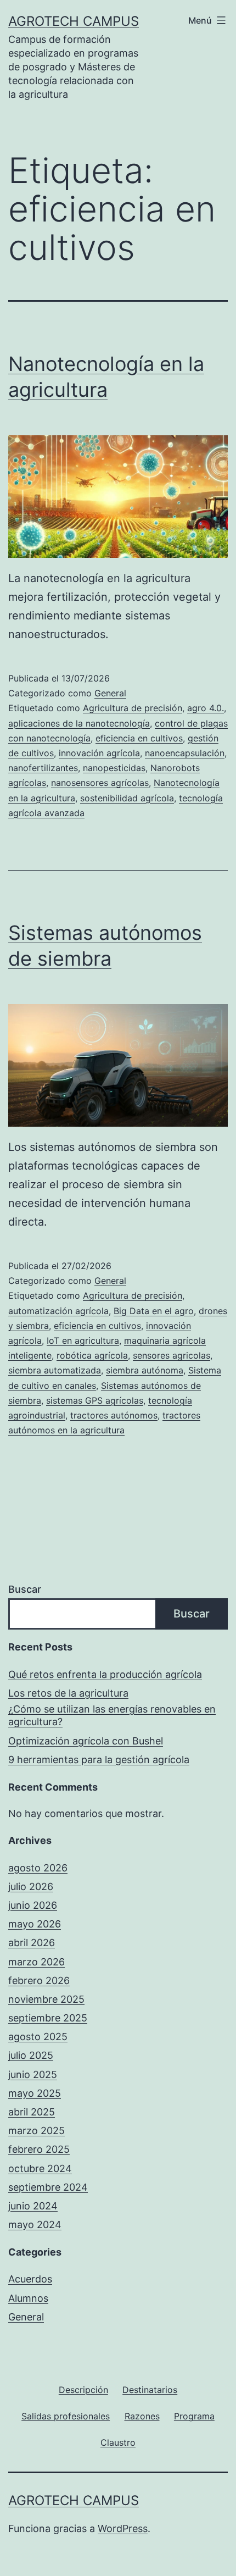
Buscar (25, 1589)
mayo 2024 (35, 2225)
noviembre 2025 (46, 1999)
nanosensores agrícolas (100, 783)
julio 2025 (31, 2055)
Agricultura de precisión (133, 708)
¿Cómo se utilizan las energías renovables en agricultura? (112, 1715)
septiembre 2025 (48, 2018)
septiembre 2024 (48, 2187)
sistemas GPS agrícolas (95, 1400)
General (110, 693)
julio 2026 (31, 1887)
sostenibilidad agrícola (127, 798)
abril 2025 (32, 2112)
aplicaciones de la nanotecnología (79, 723)
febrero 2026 (39, 1981)
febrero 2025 (39, 2149)
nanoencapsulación (185, 753)
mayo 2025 (35, 2093)
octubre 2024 (40, 2168)
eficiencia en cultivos (139, 738)
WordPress (123, 2528)
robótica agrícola (92, 1355)
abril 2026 (32, 1943)
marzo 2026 (36, 1962)
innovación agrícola (99, 753)
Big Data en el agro (154, 1311)
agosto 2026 (38, 1868)
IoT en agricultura (83, 1340)
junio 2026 (33, 1905)
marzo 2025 (36, 2131)
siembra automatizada (55, 1370)
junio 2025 (33, 2074)
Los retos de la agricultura (68, 1693)
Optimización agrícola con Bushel (86, 1741)
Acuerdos (30, 2279)
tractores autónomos (114, 1415)
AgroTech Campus (74, 21)
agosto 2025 (38, 2037)
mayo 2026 (35, 1924)
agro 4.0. (206, 708)
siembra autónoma (145, 1370)
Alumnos (28, 2298)
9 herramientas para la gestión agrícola (99, 1760)
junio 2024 (33, 2206)
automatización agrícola (58, 1311)
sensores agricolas (172, 1355)
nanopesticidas (114, 768)
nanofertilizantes (43, 768)
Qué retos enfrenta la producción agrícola (105, 1674)
